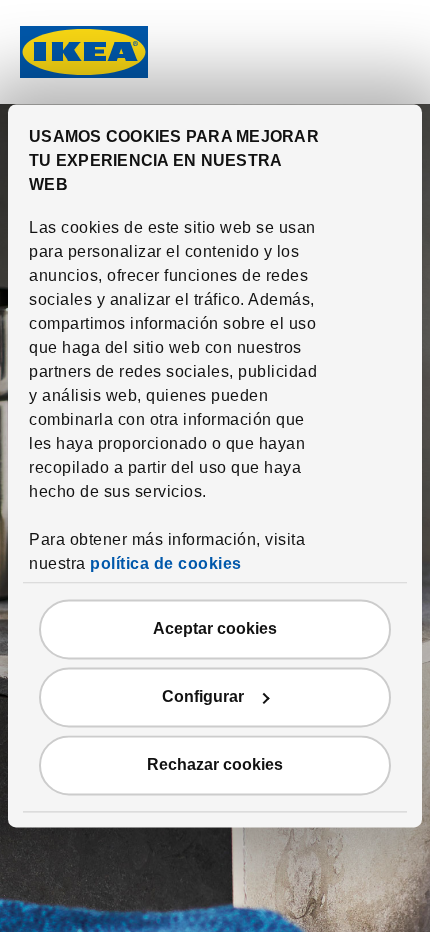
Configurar (203, 697)
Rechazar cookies (215, 765)
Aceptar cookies (215, 629)
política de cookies (166, 564)
